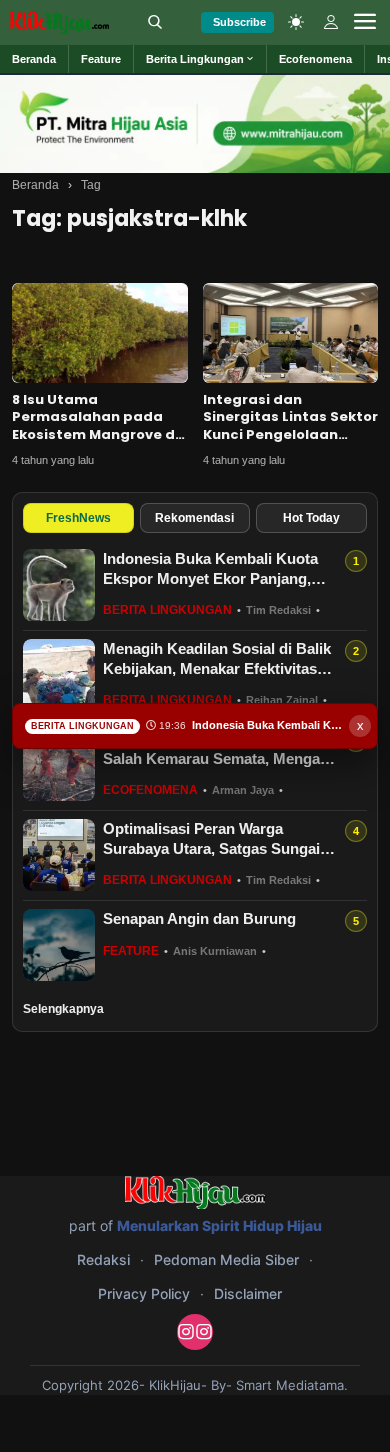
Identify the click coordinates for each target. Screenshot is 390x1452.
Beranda (35, 185)
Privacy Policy (144, 1293)
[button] (200, 59)
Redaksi (103, 1259)
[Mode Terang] (296, 22)
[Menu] (365, 22)
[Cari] (155, 22)
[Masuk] (331, 22)
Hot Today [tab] (311, 518)
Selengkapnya (63, 1009)
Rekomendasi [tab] (194, 518)
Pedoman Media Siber (226, 1259)
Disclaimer (248, 1293)
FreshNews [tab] (78, 518)
